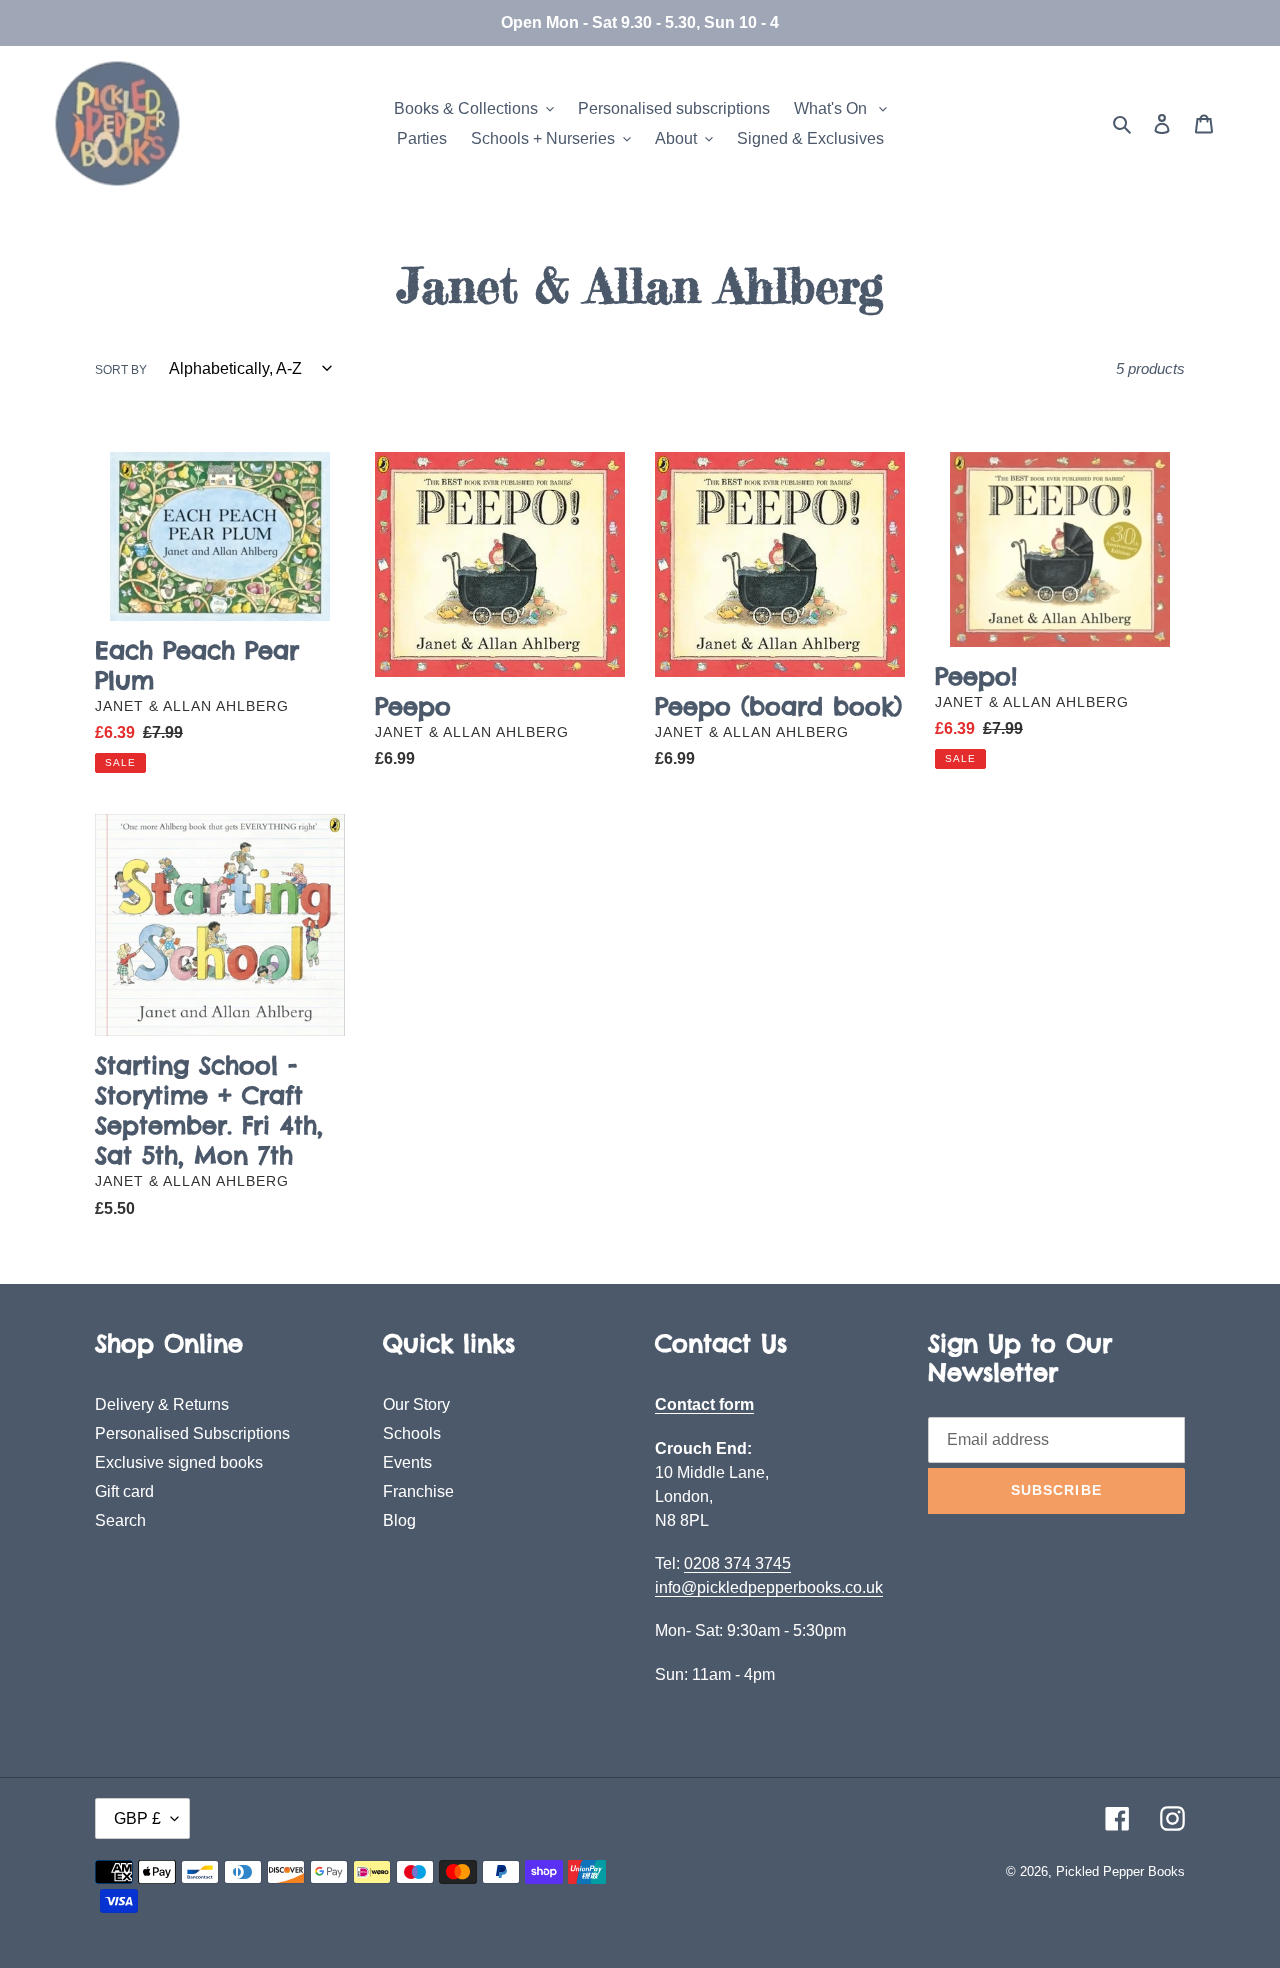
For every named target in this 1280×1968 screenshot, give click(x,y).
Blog (399, 1520)
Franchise (418, 1491)
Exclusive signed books (179, 1462)
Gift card (124, 1491)
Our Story (416, 1404)
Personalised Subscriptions (192, 1433)
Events (407, 1462)
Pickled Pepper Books (1120, 1871)
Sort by (121, 370)
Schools (412, 1433)
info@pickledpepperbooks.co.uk (769, 1587)
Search (120, 1520)
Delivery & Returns (162, 1404)
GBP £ (137, 1818)
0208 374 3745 (737, 1563)
